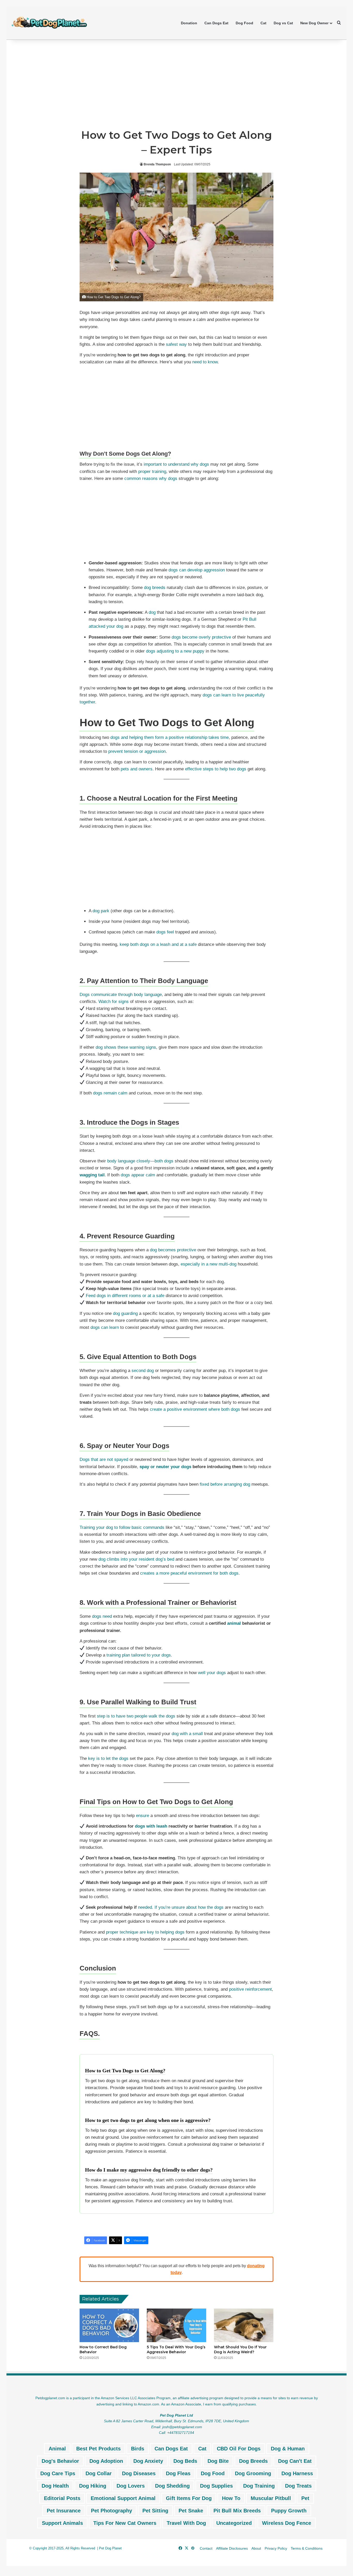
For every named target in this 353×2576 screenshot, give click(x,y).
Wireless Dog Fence (287, 2523)
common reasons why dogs (151, 478)
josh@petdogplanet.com (182, 2427)
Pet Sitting (155, 2511)
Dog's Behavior (60, 2461)
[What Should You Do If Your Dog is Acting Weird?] (244, 2325)
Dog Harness (297, 2473)
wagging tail (92, 1175)
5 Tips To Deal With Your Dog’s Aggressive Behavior (176, 2349)
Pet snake (191, 2511)
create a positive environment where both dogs (195, 1409)
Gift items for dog (189, 2498)
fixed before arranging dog (225, 1484)
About (256, 2548)
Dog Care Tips (58, 2473)
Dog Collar (99, 2473)
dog (152, 612)
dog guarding (125, 1313)
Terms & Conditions (307, 2548)
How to (231, 2498)
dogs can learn (105, 1327)
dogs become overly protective (201, 637)
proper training (152, 472)
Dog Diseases (139, 2473)
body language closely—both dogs (140, 1161)
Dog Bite (218, 2461)
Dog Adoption (106, 2461)
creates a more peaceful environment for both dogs (189, 1573)
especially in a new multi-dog (209, 1264)
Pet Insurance (64, 2511)
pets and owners (137, 769)
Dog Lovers (131, 2486)
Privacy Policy (276, 2548)
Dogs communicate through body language (121, 995)
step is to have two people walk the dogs (136, 1716)
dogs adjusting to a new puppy (175, 651)
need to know (205, 362)
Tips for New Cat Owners (125, 2523)
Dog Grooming (253, 2473)
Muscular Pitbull (271, 2498)
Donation (189, 23)
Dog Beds (185, 2461)
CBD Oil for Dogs (239, 2449)
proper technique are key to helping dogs (145, 1932)
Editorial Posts (62, 2498)
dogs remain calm (110, 1093)
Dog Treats (298, 2486)
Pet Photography (112, 2511)
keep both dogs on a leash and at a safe (158, 944)
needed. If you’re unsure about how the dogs (181, 1907)
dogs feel (165, 932)
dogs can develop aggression (197, 570)
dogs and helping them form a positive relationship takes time (170, 737)
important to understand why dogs (176, 464)
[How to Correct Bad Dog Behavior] (109, 2325)
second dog (143, 1371)
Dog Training (259, 2486)
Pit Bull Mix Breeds (237, 2511)
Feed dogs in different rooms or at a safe (125, 1296)
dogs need (102, 1616)
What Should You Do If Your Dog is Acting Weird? (240, 2349)
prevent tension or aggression (137, 751)
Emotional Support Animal (123, 2498)
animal (234, 1623)
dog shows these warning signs (126, 1047)
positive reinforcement (250, 1989)
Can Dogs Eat (216, 23)
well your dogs (212, 1673)
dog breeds (155, 588)
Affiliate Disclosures (232, 2548)
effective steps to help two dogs (216, 769)
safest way (176, 344)
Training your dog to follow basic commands (122, 1527)
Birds (138, 2449)
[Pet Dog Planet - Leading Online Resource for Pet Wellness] (49, 23)
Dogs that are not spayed (104, 1459)
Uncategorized (234, 2523)
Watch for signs (114, 1002)
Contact (206, 2548)
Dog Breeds (253, 2461)
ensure (143, 1816)
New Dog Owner (314, 23)
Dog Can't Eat (295, 2461)
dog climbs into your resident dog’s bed (136, 1559)
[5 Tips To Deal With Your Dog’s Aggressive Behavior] (177, 2325)
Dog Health (55, 2486)
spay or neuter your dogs (165, 1467)
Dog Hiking (93, 2486)
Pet (305, 2498)
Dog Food (244, 23)
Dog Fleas (178, 2473)
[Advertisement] (177, 84)
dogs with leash (151, 1826)
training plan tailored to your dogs (139, 1655)
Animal (57, 2449)
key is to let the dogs (108, 1758)
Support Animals (62, 2523)
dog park (101, 911)
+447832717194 (181, 2433)
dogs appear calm (138, 1175)
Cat (263, 23)
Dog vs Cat (283, 23)
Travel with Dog (186, 2523)
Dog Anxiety (148, 2461)
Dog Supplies (216, 2486)
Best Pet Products (98, 2449)
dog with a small (187, 1734)
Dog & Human (288, 2449)
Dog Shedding (172, 2486)
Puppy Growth (289, 2511)
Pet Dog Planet (110, 2548)
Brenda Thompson (157, 164)
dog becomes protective (173, 1250)
